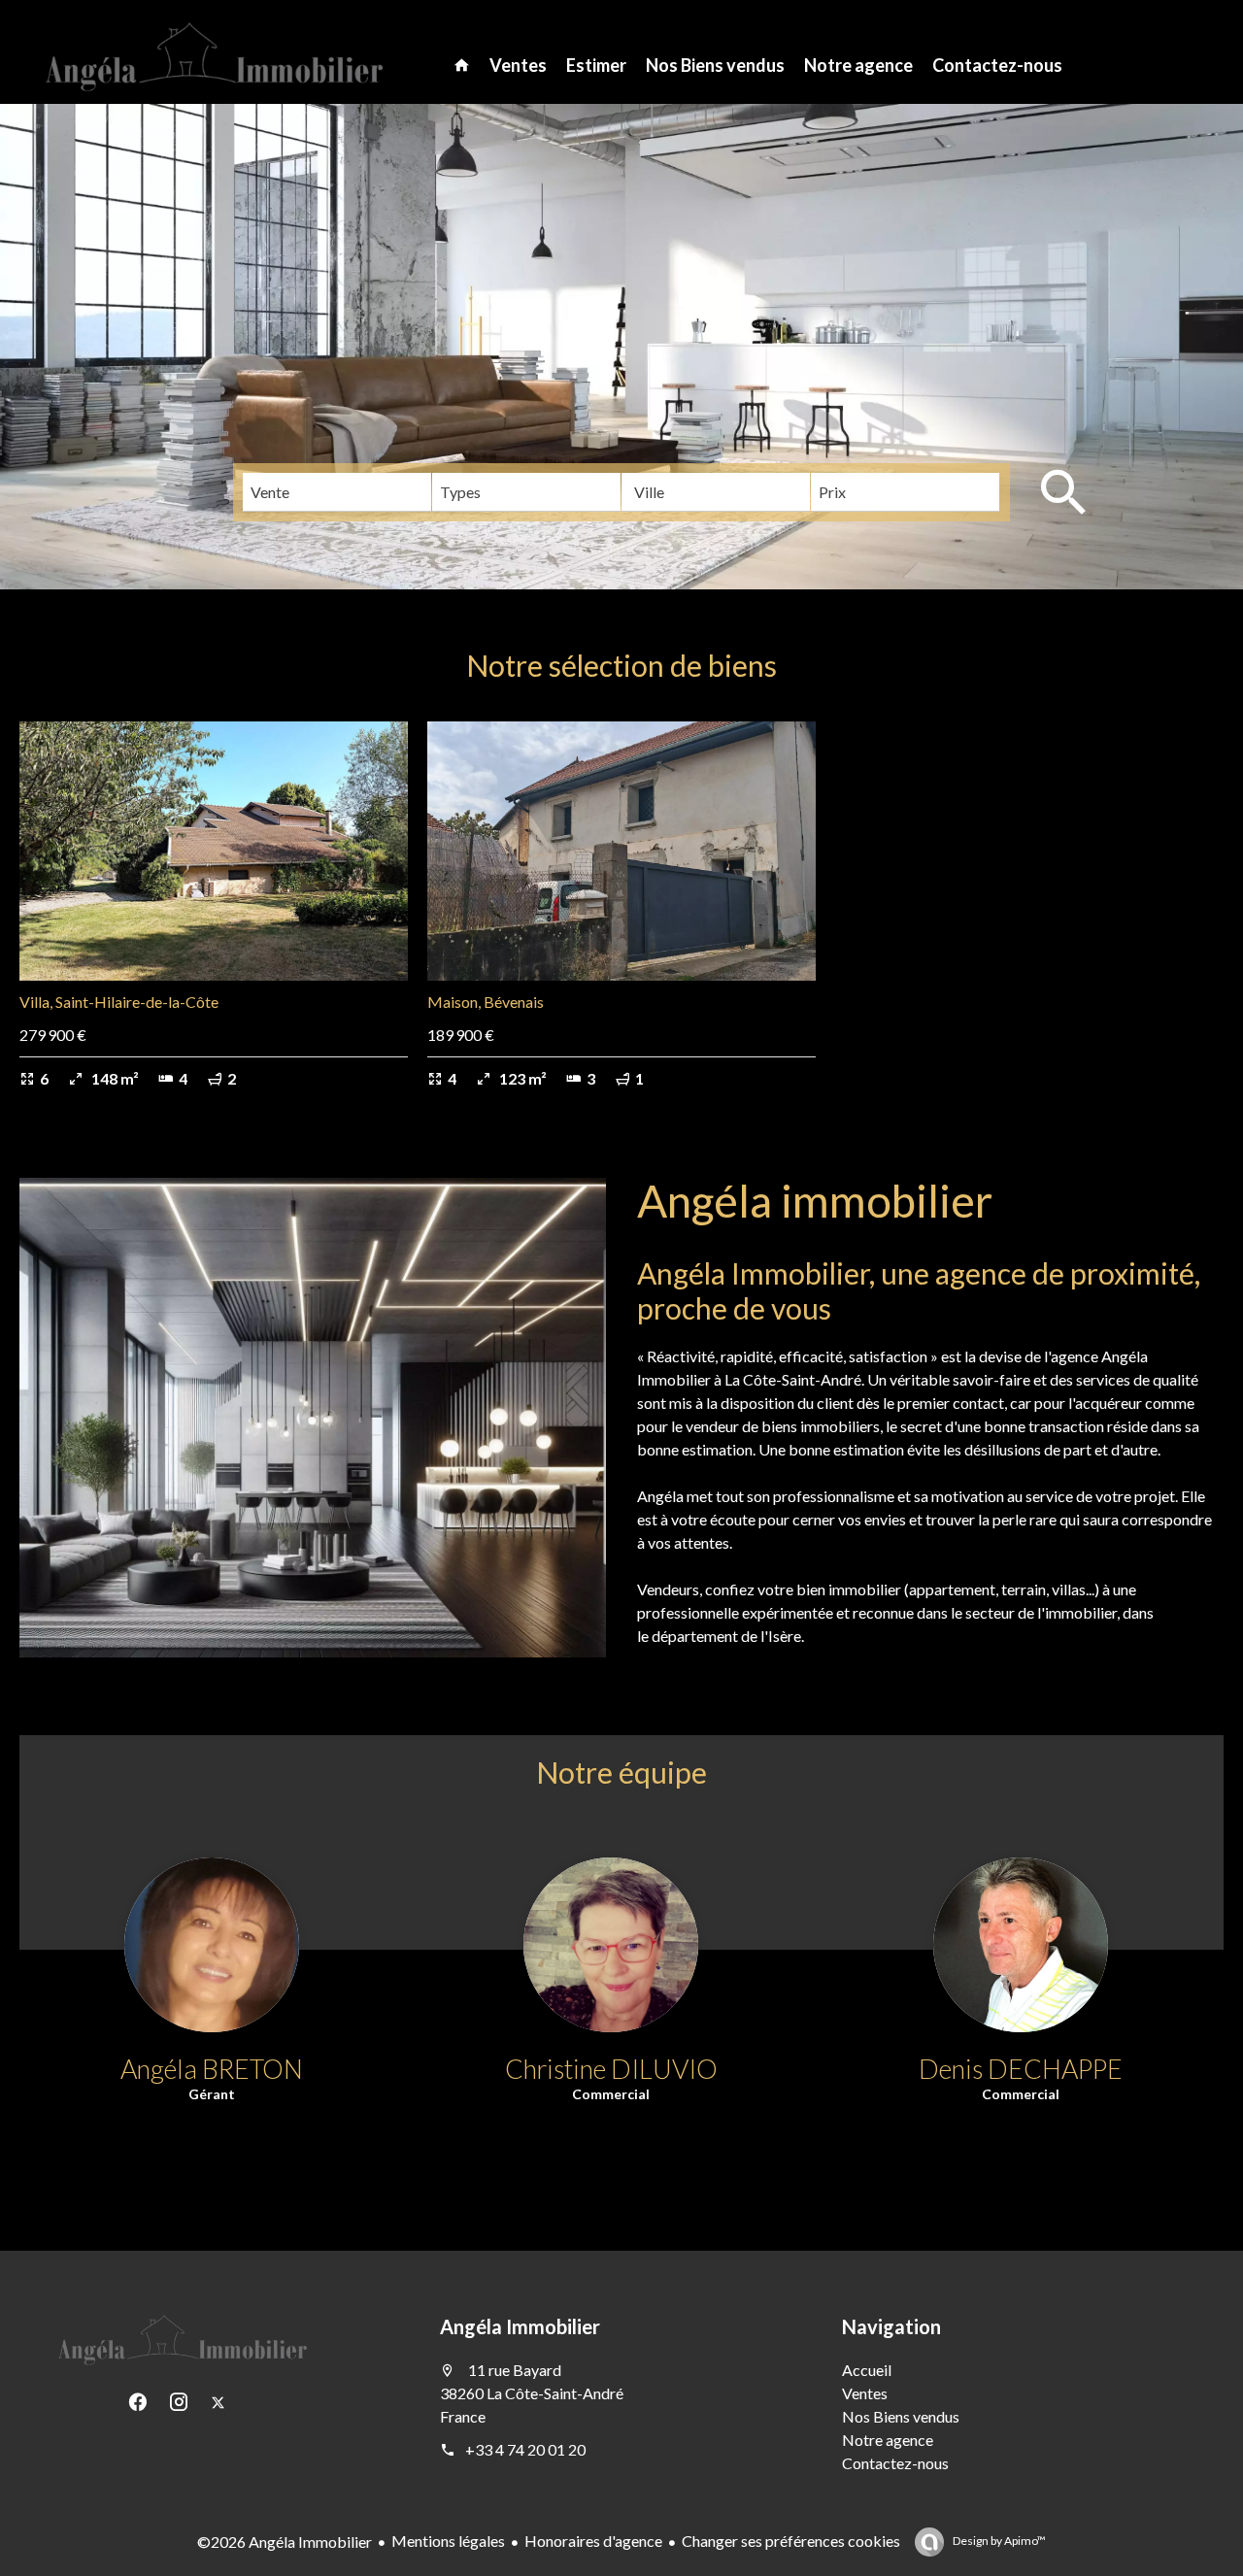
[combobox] (337, 492)
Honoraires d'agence (593, 2541)
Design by (998, 2541)
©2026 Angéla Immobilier (285, 2542)
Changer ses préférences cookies (791, 2541)
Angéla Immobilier (520, 2326)
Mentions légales (448, 2541)
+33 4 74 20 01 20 (525, 2449)
